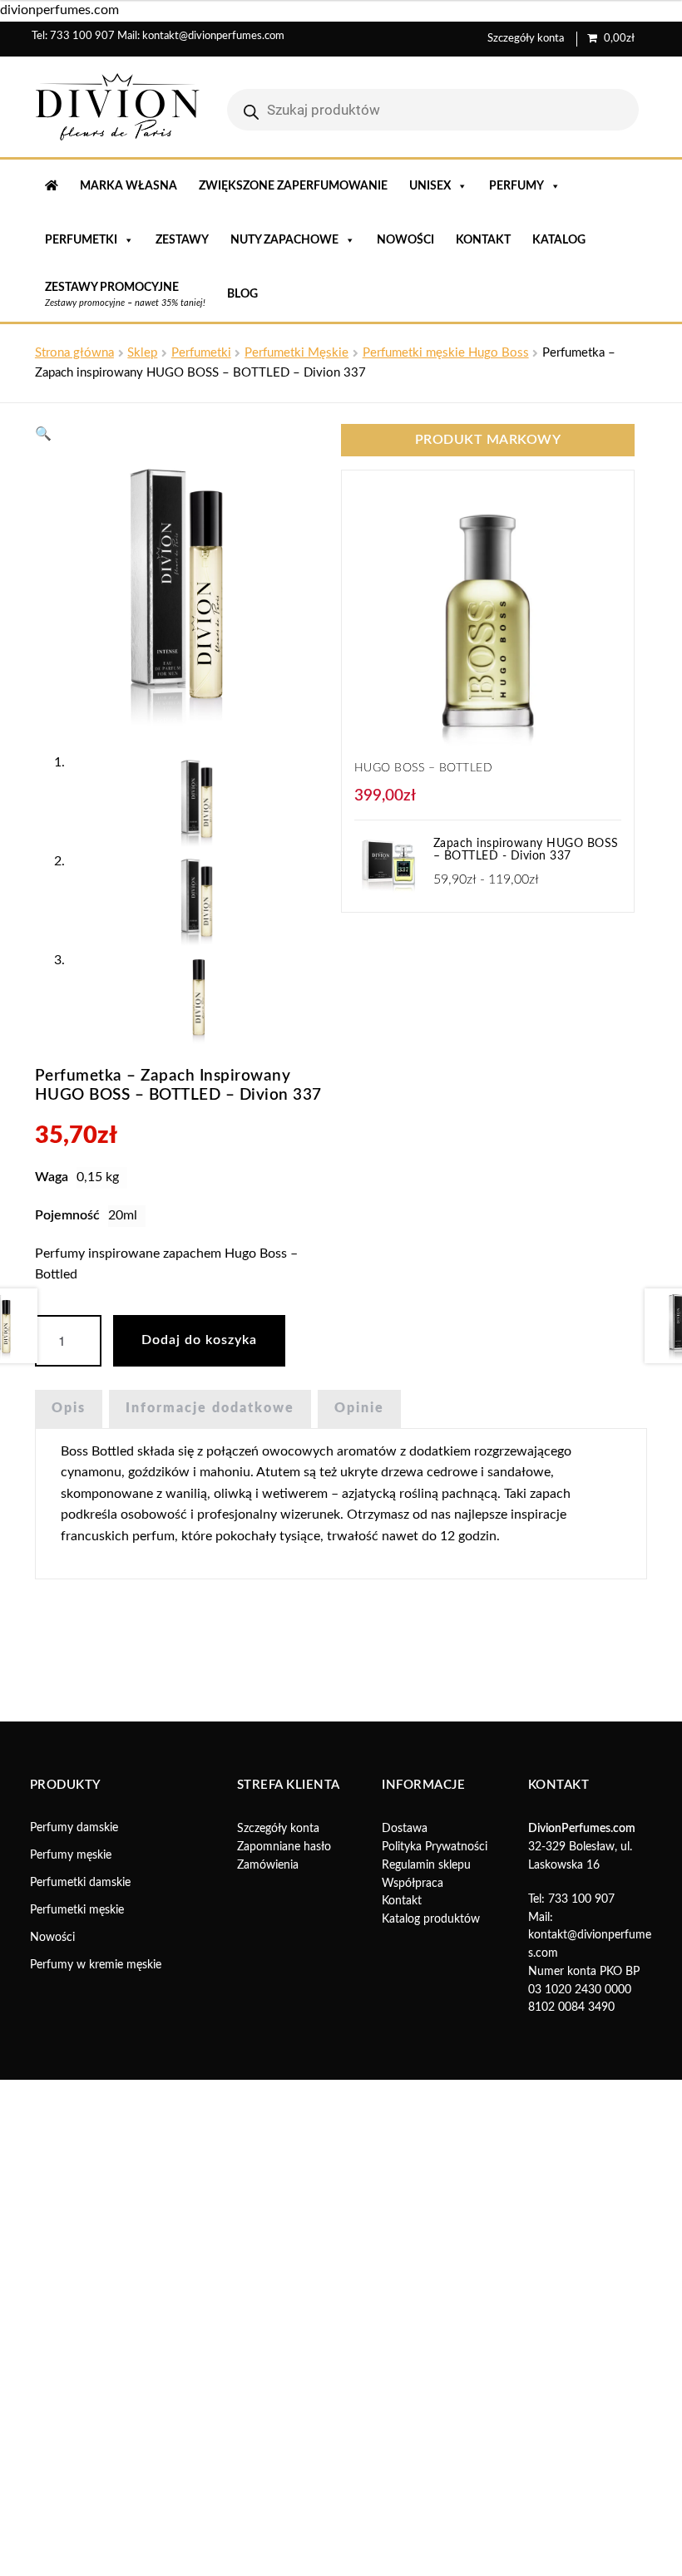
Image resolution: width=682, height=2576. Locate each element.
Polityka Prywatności (435, 1847)
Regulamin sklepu (426, 1865)
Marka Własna (128, 186)
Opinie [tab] (359, 1408)
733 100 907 (82, 36)
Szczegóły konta (526, 39)
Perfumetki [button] (81, 240)
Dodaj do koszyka (199, 1340)
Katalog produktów (431, 1919)
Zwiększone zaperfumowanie (293, 186)
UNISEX (430, 186)
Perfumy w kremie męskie (96, 1965)
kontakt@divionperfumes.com (213, 36)
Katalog (559, 240)
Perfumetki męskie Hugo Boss (446, 353)
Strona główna (74, 353)
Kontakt (483, 240)
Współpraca (413, 1884)
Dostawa (405, 1829)
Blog (242, 294)
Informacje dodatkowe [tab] (210, 1408)
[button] (43, 434)
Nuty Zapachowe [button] (284, 240)
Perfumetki (201, 353)
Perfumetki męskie (77, 1910)
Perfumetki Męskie (297, 353)
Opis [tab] (69, 1408)
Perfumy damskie (74, 1828)
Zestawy (182, 240)
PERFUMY (516, 186)
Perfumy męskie (71, 1855)
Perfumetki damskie (80, 1883)
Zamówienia (268, 1865)
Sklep (142, 353)
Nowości (405, 240)
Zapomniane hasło (284, 1847)
